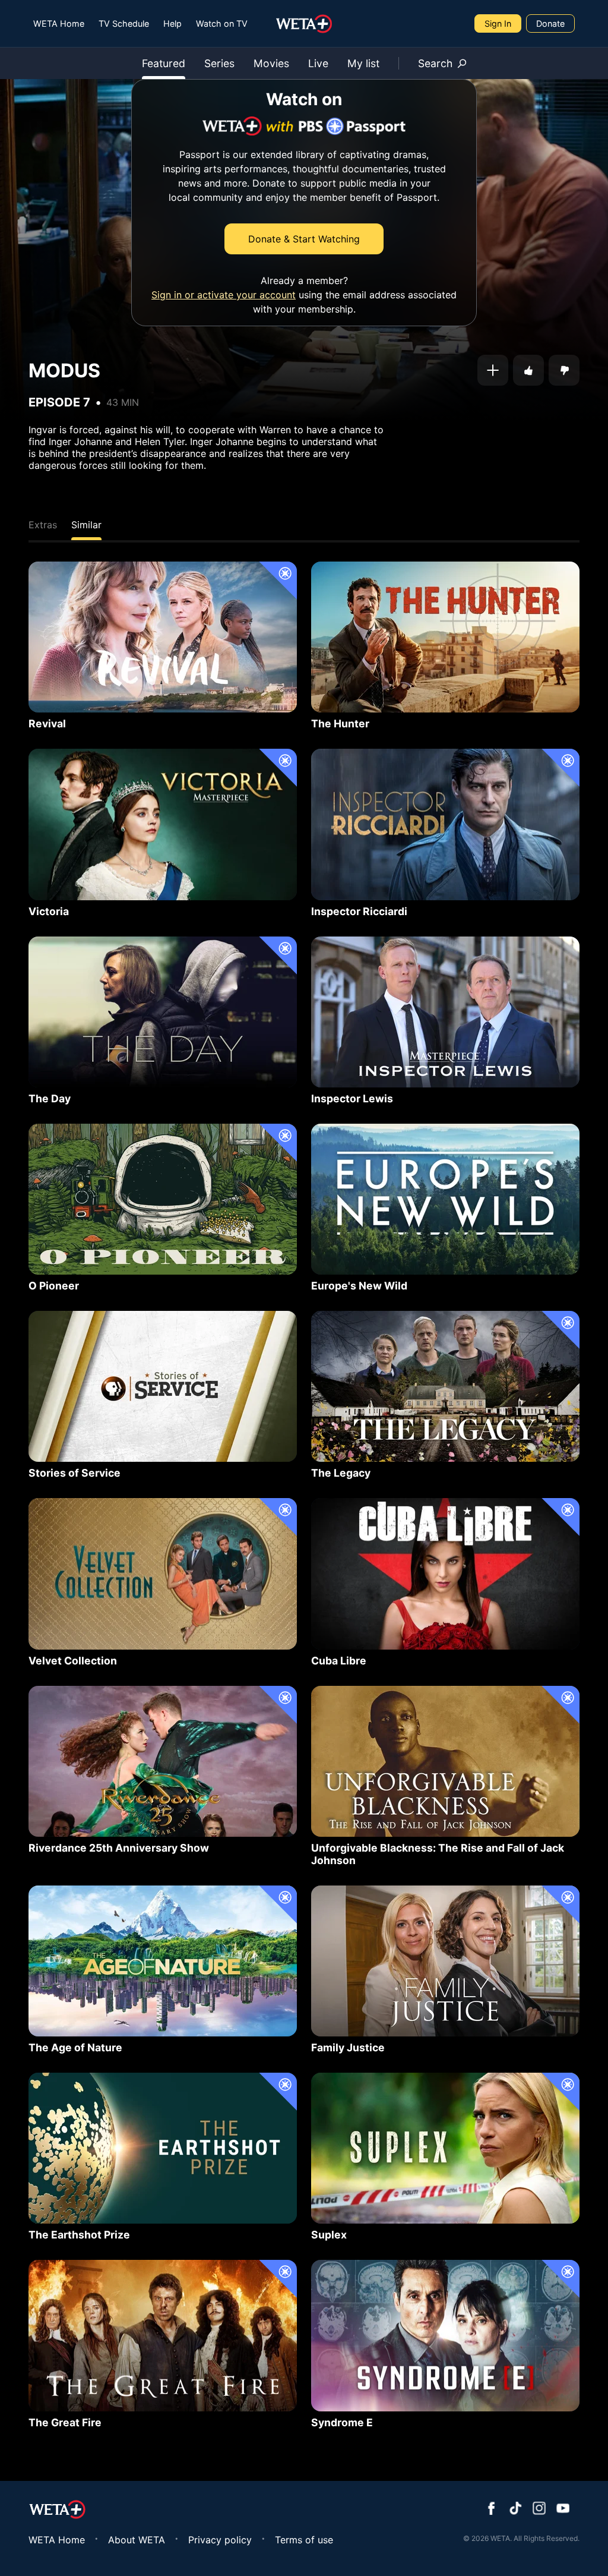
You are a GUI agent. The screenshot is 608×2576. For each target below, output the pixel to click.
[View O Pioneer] (163, 1199)
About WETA (137, 2540)
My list (363, 63)
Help (172, 23)
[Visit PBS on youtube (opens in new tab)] (563, 2509)
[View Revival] (163, 637)
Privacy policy (220, 2540)
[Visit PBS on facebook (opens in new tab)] (492, 2509)
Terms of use (304, 2540)
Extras (43, 525)
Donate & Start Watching (304, 239)
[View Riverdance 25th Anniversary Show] (163, 1761)
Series (219, 63)
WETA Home (59, 23)
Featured (164, 63)
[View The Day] (163, 1012)
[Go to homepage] (304, 24)
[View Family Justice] (445, 1961)
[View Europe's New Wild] (445, 1199)
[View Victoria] (163, 824)
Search (435, 63)
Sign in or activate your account (224, 295)
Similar (86, 525)
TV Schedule (124, 23)
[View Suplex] (445, 2148)
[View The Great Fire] (163, 2335)
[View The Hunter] (445, 637)
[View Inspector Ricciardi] (445, 824)
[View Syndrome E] (445, 2335)
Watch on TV (222, 23)
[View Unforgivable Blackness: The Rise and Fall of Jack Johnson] (445, 1761)
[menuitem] (59, 23)
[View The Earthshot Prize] (163, 2148)
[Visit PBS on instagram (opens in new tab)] (539, 2509)
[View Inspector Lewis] (445, 1012)
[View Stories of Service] (163, 1386)
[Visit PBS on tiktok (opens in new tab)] (515, 2509)
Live (318, 63)
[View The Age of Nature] (163, 1961)
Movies (271, 63)
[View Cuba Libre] (445, 1574)
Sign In (498, 23)
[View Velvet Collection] (163, 1574)
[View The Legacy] (445, 1386)
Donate (550, 23)
